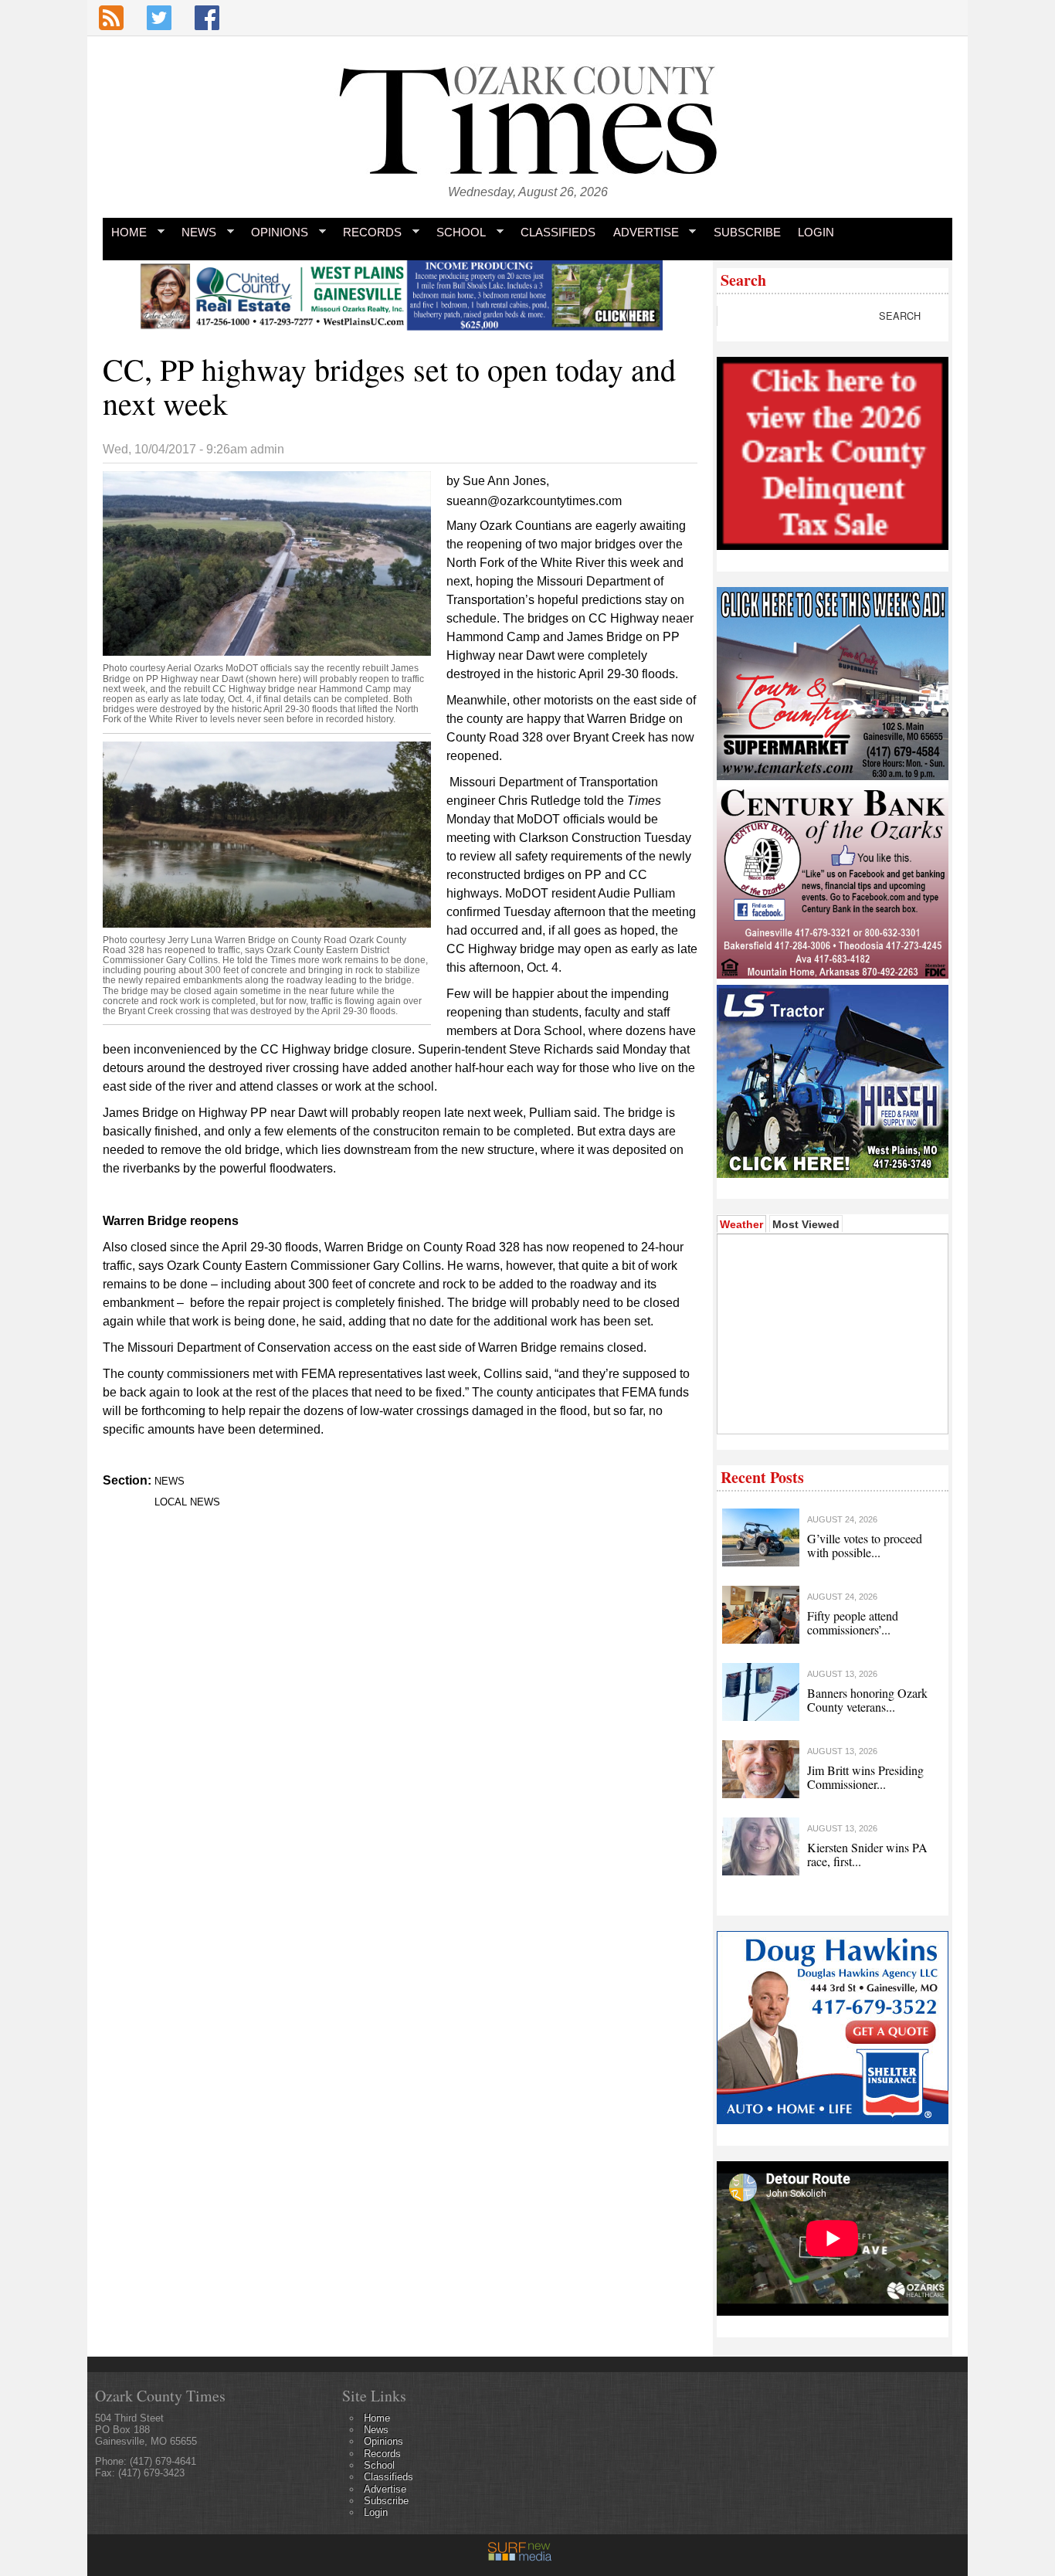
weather (831, 1410)
